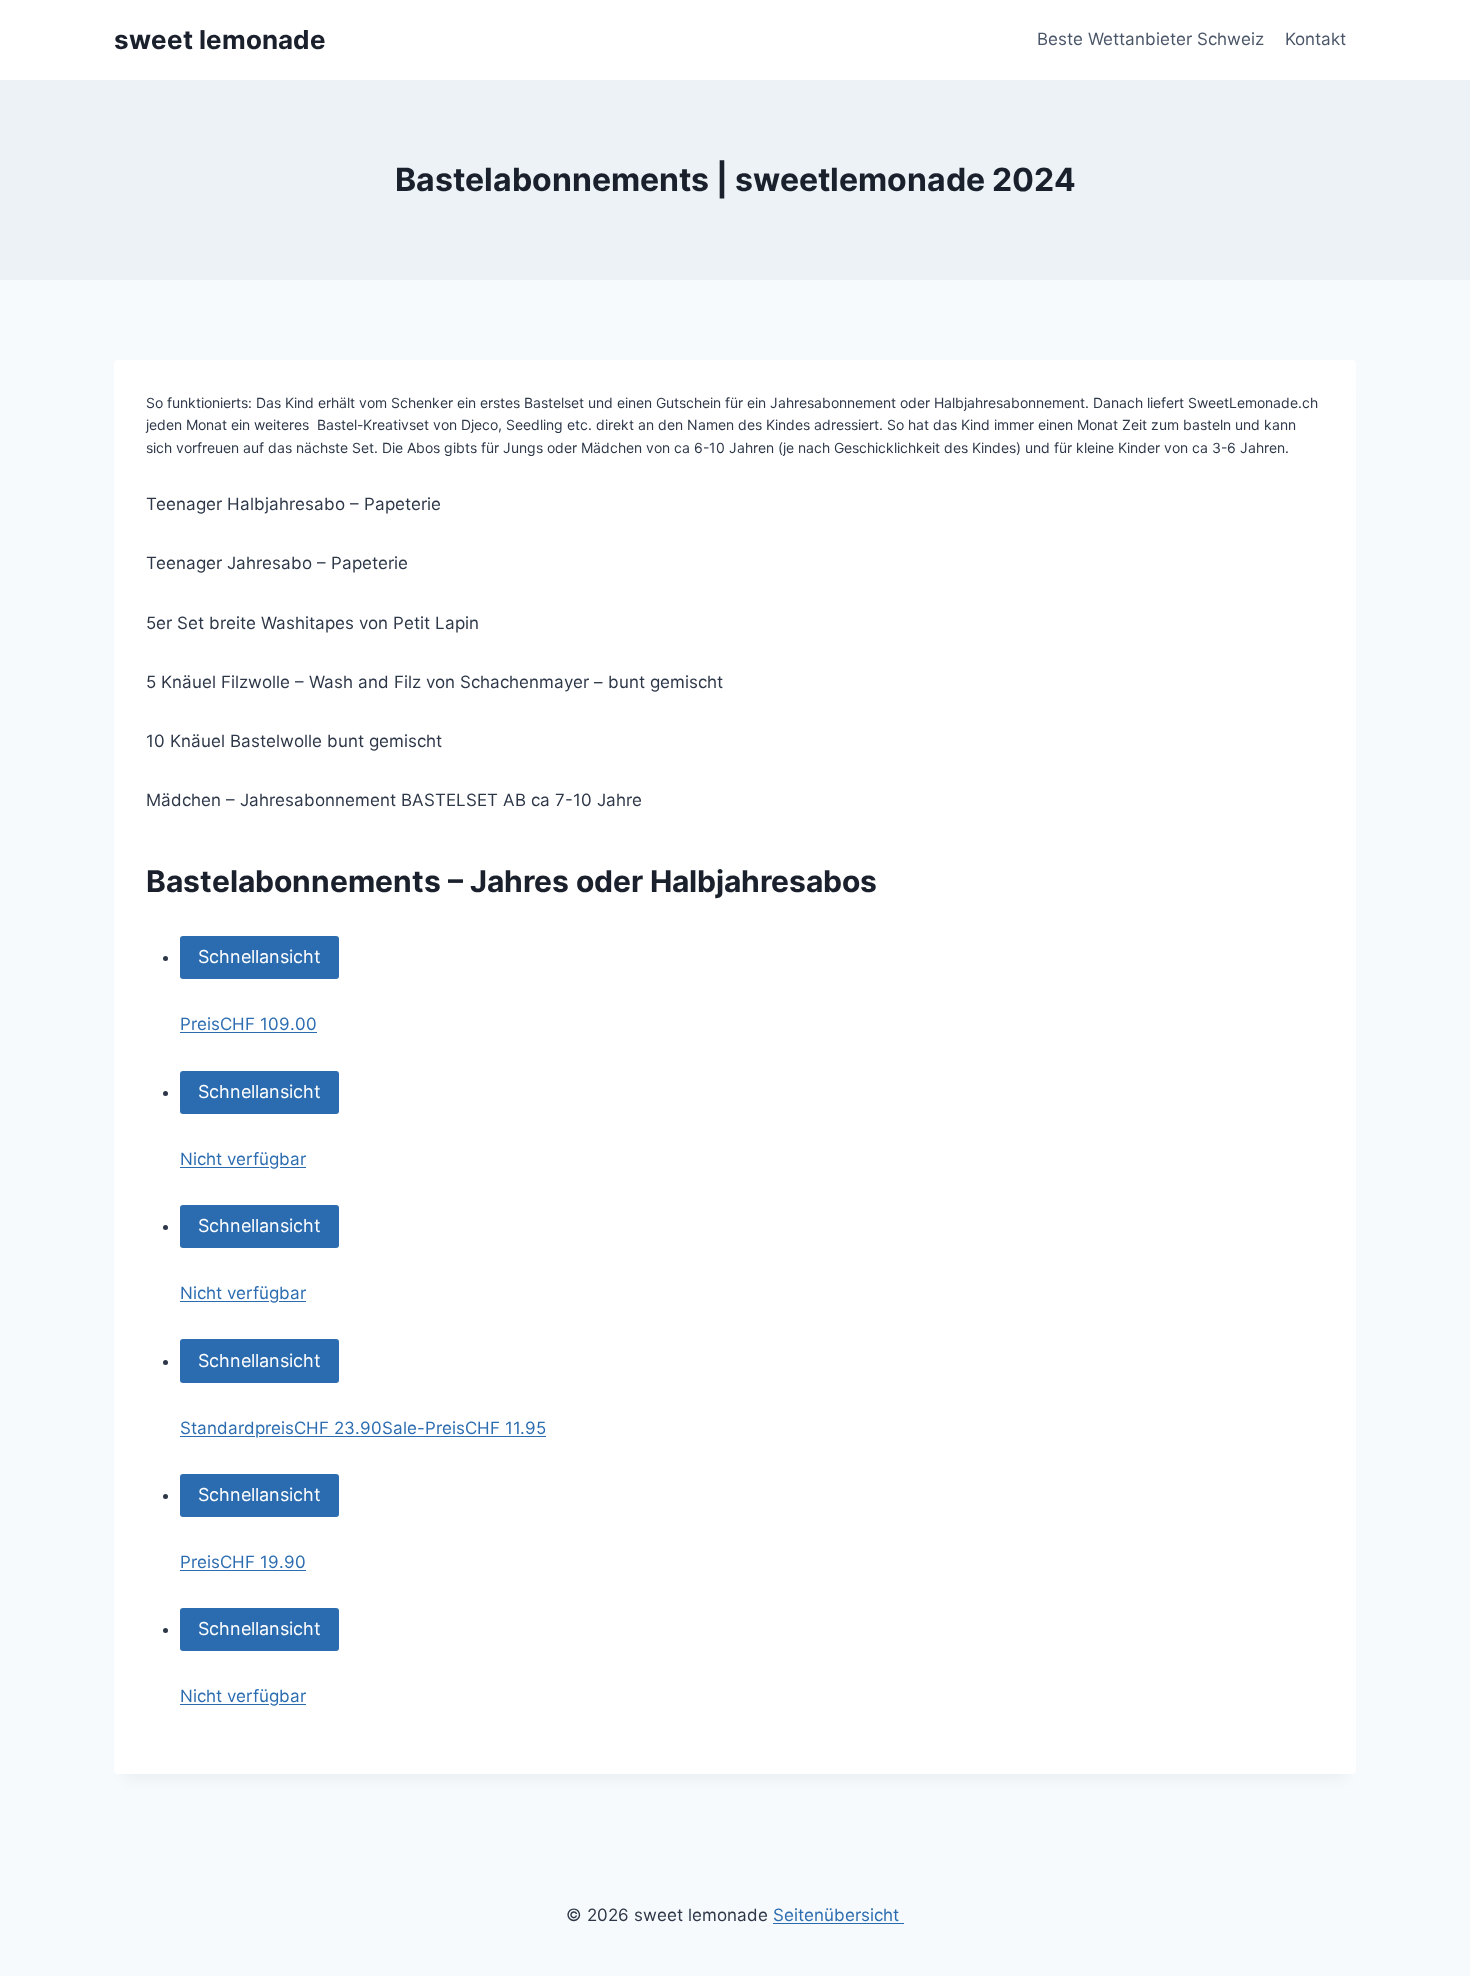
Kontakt (1315, 39)
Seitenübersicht (838, 1915)
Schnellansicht (259, 956)
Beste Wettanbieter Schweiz (1150, 39)
